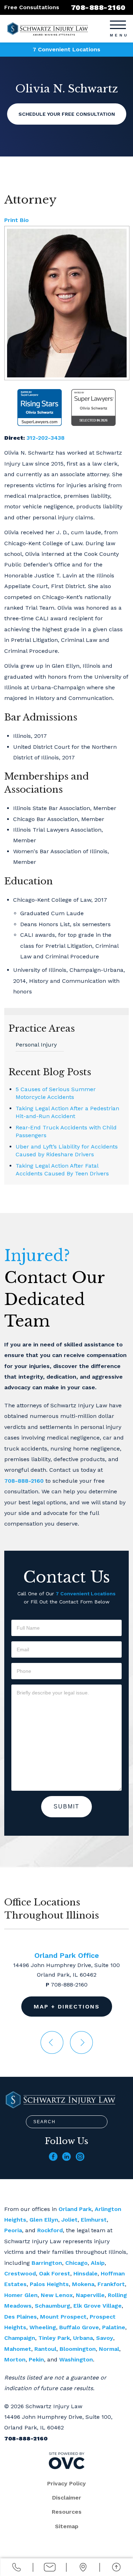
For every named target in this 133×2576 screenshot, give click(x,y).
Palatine (114, 2327)
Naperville (90, 2295)
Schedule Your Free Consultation (67, 114)
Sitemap (67, 2526)
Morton (15, 2360)
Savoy (105, 2338)
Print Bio (16, 220)
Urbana (83, 2338)
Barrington (47, 2263)
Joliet (70, 2220)
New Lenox (57, 2295)
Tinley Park (54, 2338)
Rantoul (45, 2349)
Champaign (20, 2338)
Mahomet (18, 2349)
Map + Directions (67, 2007)
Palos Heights (49, 2284)
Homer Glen (21, 2295)
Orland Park (75, 2209)
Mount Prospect (63, 2317)
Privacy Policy (66, 2483)
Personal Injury (36, 1045)
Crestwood (20, 2273)
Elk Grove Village (98, 2306)
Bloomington (78, 2349)
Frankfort (111, 2284)
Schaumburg (52, 2306)
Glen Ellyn (44, 2220)
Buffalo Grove (79, 2327)
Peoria (13, 2230)
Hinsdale (85, 2273)
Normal (109, 2349)
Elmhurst (94, 2220)
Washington (76, 2360)
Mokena (83, 2284)
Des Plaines (21, 2317)
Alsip (98, 2263)
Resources (67, 2512)
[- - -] (118, 24)
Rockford (50, 2230)
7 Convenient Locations (66, 49)
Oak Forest (55, 2273)
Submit (66, 1806)
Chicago (76, 2263)
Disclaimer (67, 2498)
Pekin (36, 2360)
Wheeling (43, 2327)
